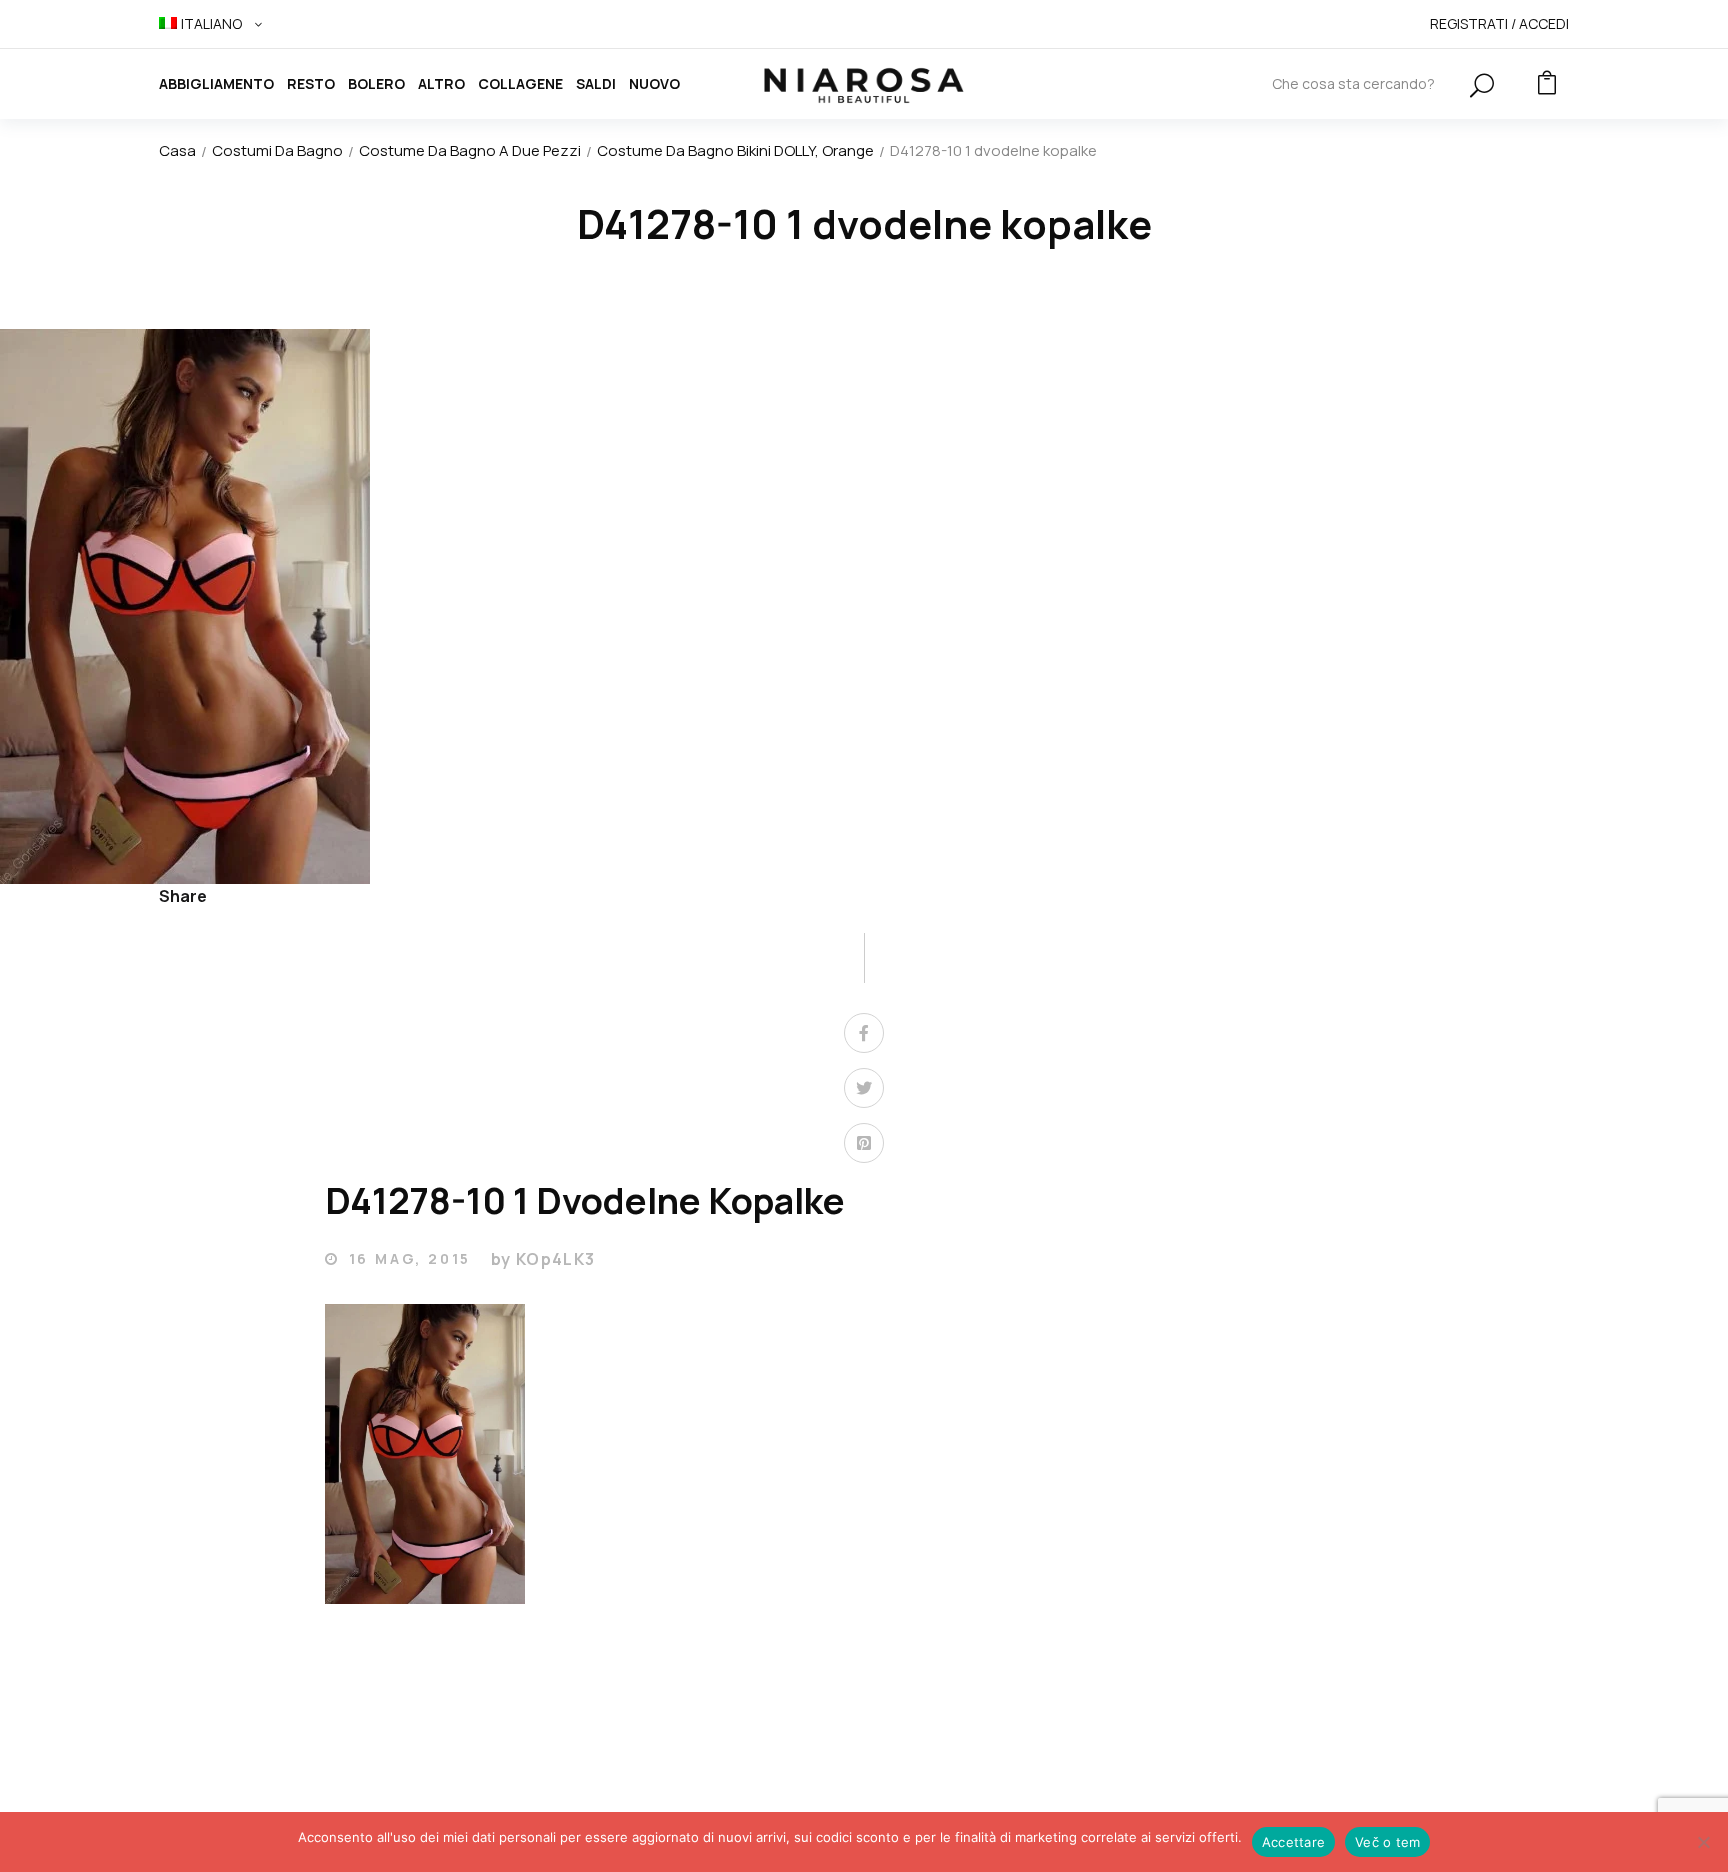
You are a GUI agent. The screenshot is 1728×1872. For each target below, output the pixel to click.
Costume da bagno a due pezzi (470, 150)
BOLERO (376, 83)
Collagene (520, 83)
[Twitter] (864, 1088)
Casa (177, 150)
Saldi (596, 83)
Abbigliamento (216, 83)
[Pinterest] (864, 1143)
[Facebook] (864, 1033)
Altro (441, 83)
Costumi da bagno (277, 150)
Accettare (1293, 1842)
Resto (311, 83)
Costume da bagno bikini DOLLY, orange (735, 150)
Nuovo (654, 83)
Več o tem (1387, 1842)
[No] (1703, 1842)
